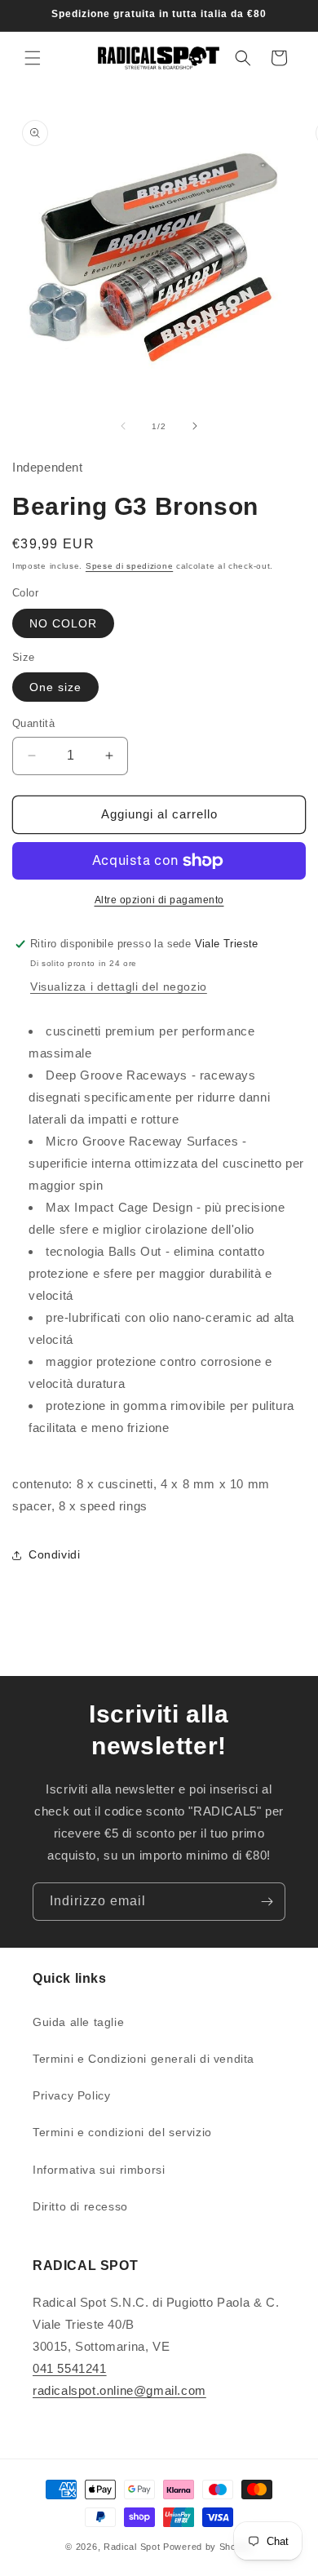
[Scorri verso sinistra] (123, 426)
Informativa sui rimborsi (99, 2170)
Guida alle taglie (78, 2022)
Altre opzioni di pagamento (159, 900)
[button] (33, 58)
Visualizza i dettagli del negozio (119, 987)
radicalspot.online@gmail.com (119, 2390)
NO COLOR (63, 623)
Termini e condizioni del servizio (122, 2132)
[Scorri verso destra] (195, 426)
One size (55, 687)
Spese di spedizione (129, 566)
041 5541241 (70, 2368)
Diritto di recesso (80, 2206)
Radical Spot (132, 2547)
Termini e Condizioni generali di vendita (144, 2059)
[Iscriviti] (267, 1902)
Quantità (33, 723)
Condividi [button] (54, 1554)
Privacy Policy (71, 2095)
